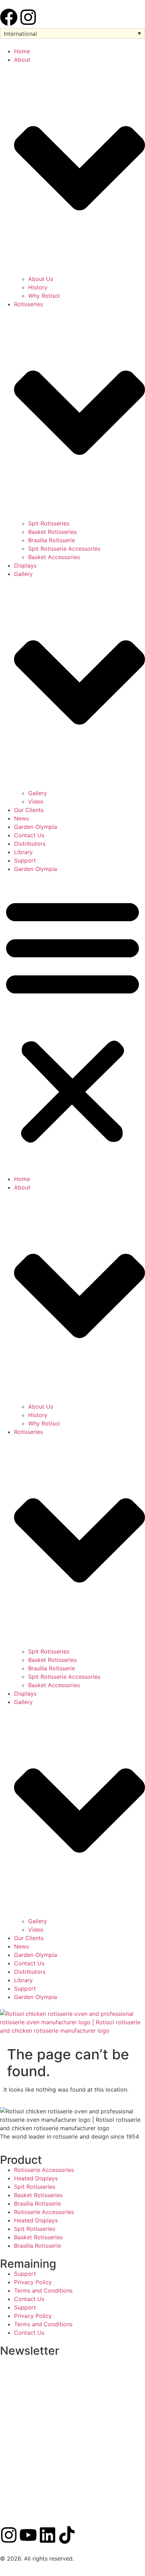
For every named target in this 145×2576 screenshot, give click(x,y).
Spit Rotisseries (49, 523)
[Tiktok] (67, 2535)
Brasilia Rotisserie (52, 540)
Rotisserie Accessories (44, 2170)
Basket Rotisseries (52, 532)
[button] (72, 1020)
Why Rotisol (44, 296)
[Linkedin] (48, 2535)
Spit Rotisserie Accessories (64, 549)
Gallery (37, 793)
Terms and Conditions (43, 2290)
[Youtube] (28, 2535)
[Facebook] (9, 17)
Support (25, 860)
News (21, 818)
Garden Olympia (36, 827)
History (38, 287)
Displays (25, 565)
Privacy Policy (33, 2282)
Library (23, 852)
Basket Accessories (54, 557)
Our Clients (29, 810)
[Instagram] (28, 17)
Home (22, 51)
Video (36, 801)
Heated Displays (36, 2178)
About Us (41, 279)
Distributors (30, 844)
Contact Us (29, 835)
